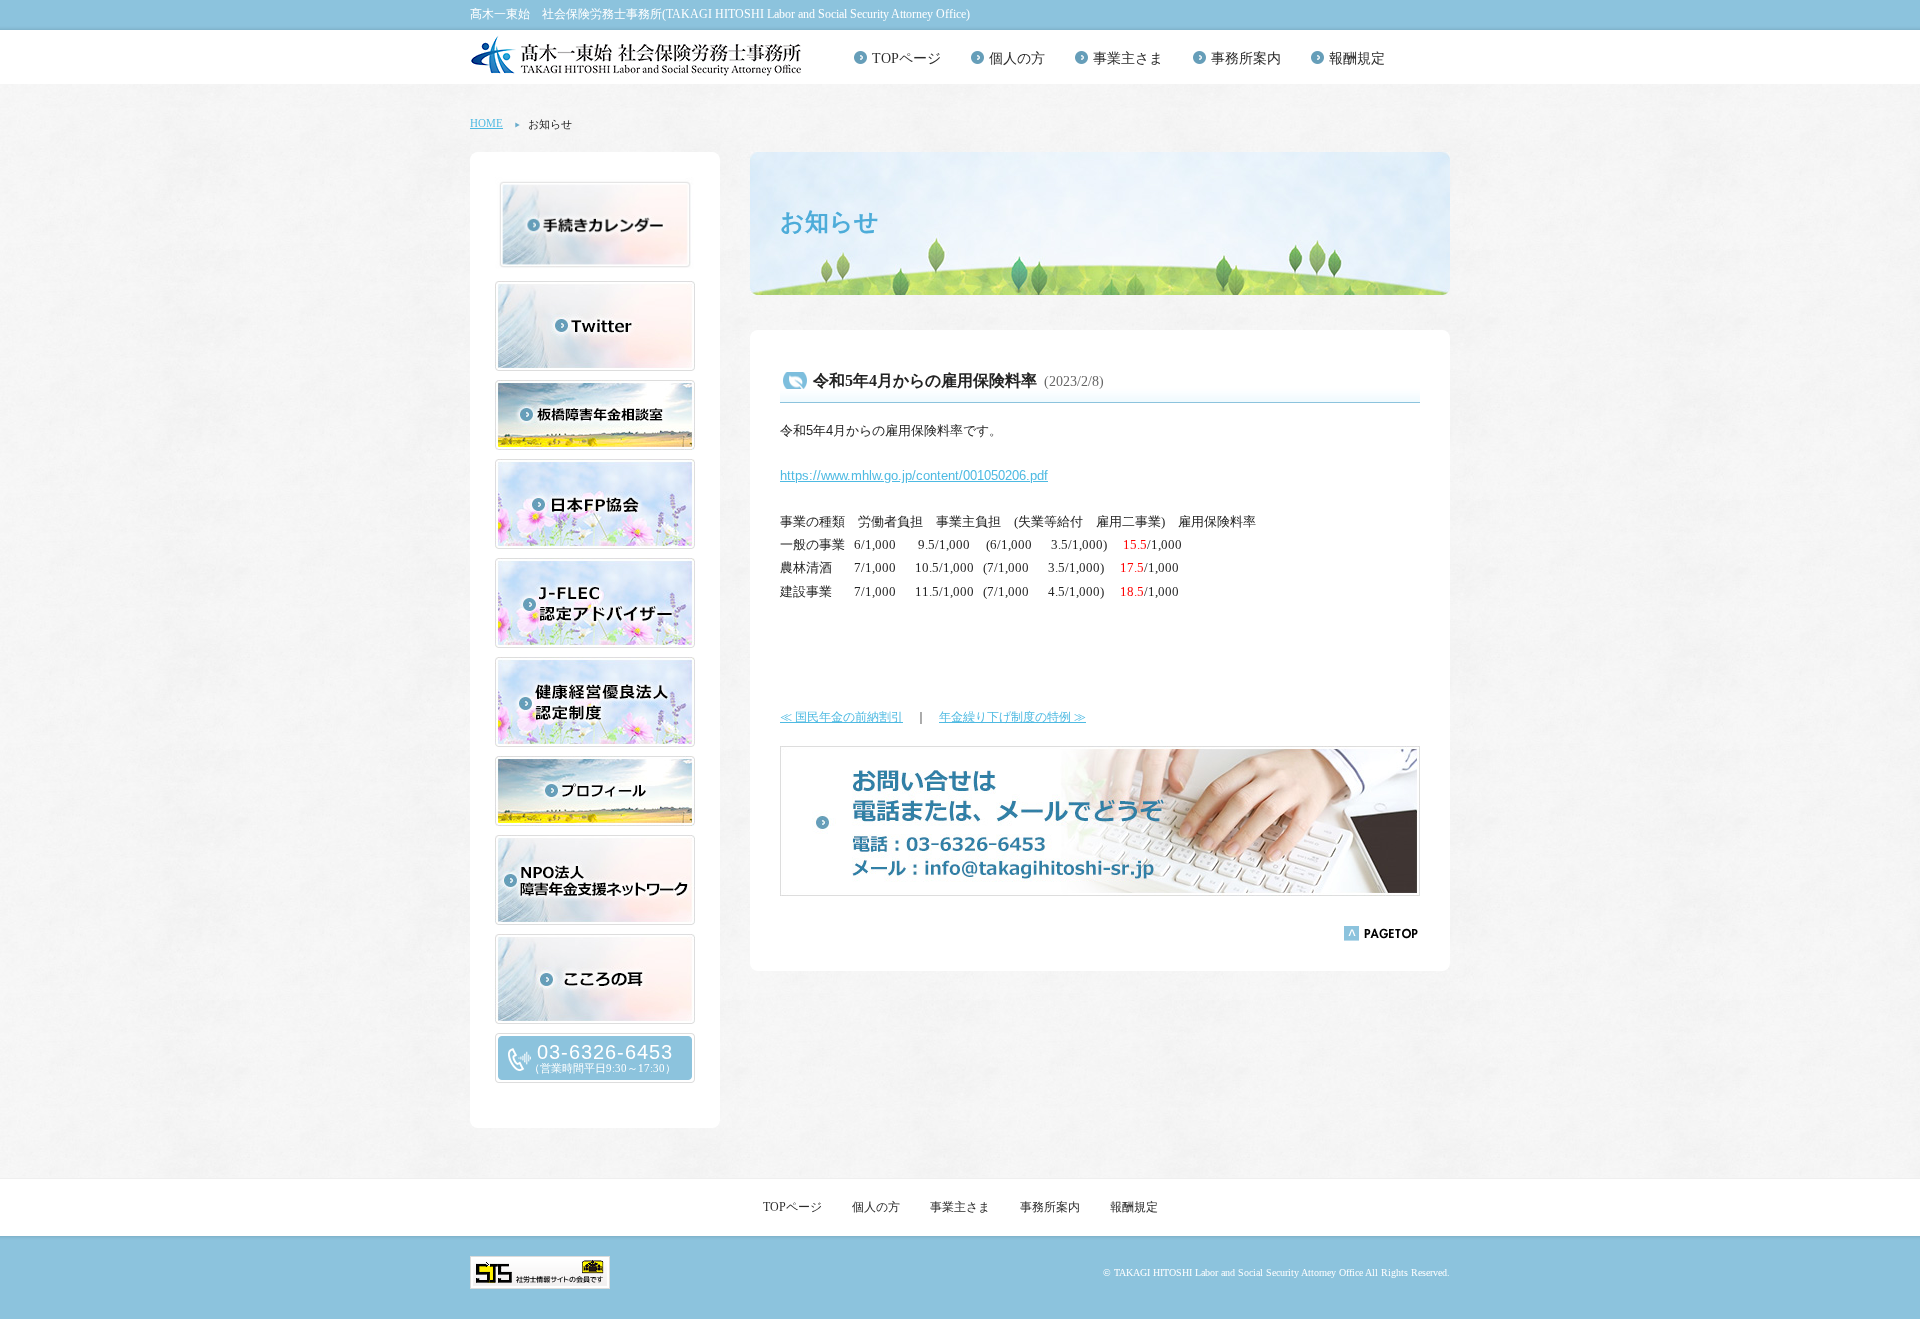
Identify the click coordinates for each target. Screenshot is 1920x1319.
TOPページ (906, 58)
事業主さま (1128, 58)
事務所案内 (1246, 58)
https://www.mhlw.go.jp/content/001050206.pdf (914, 475)
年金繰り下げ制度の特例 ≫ (1012, 717)
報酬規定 (1357, 58)
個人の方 (1017, 58)
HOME (486, 123)
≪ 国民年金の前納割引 (841, 717)
